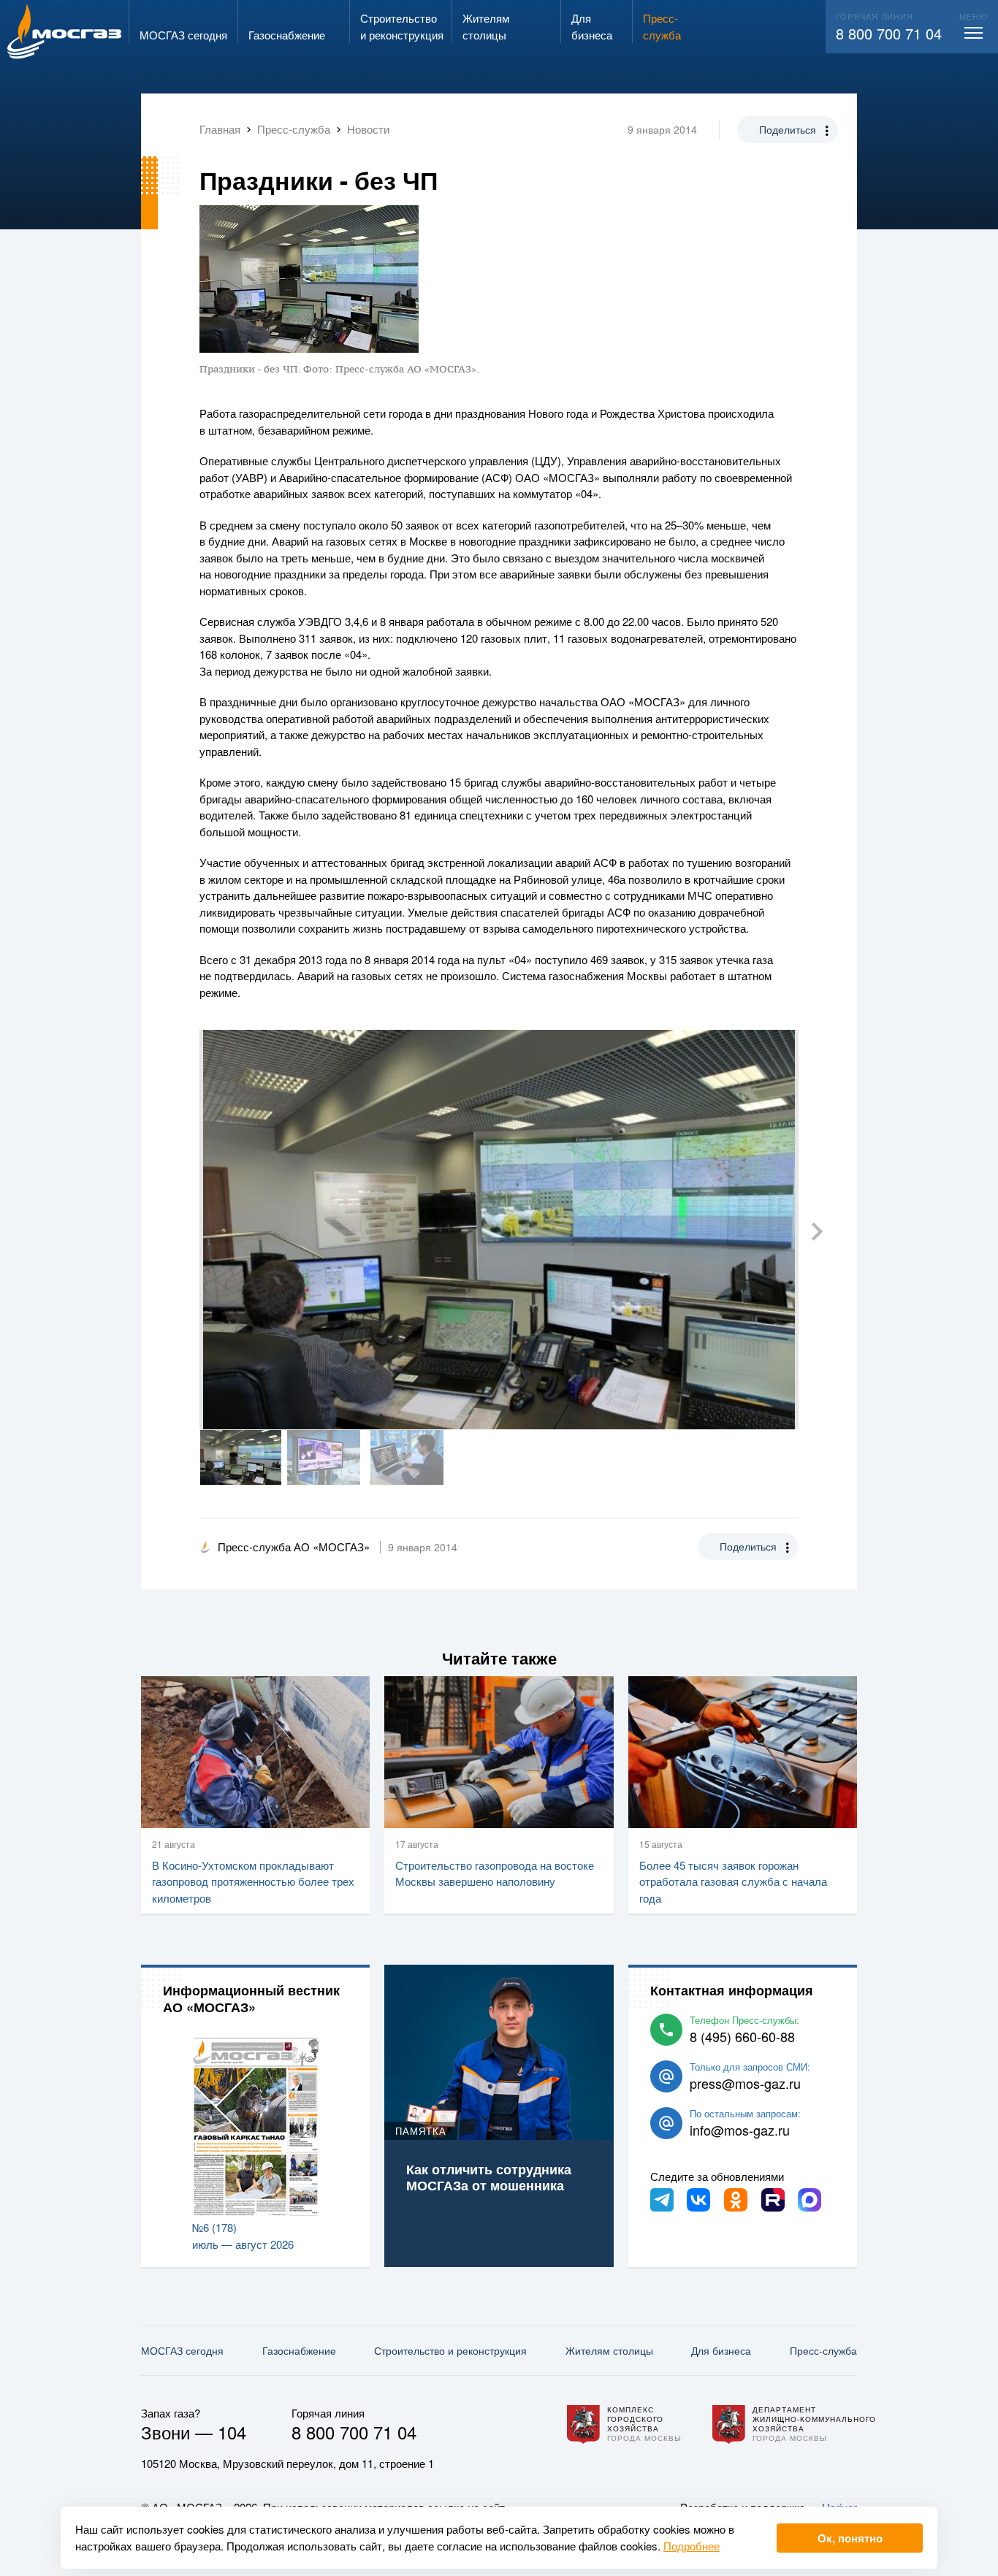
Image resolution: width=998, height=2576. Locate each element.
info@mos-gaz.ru (740, 2130)
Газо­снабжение (299, 2350)
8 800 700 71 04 (889, 33)
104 (232, 2432)
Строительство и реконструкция (450, 2350)
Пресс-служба (823, 2350)
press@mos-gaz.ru (745, 2083)
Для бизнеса (721, 2350)
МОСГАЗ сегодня (182, 2350)
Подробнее (692, 2546)
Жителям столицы (609, 2350)
